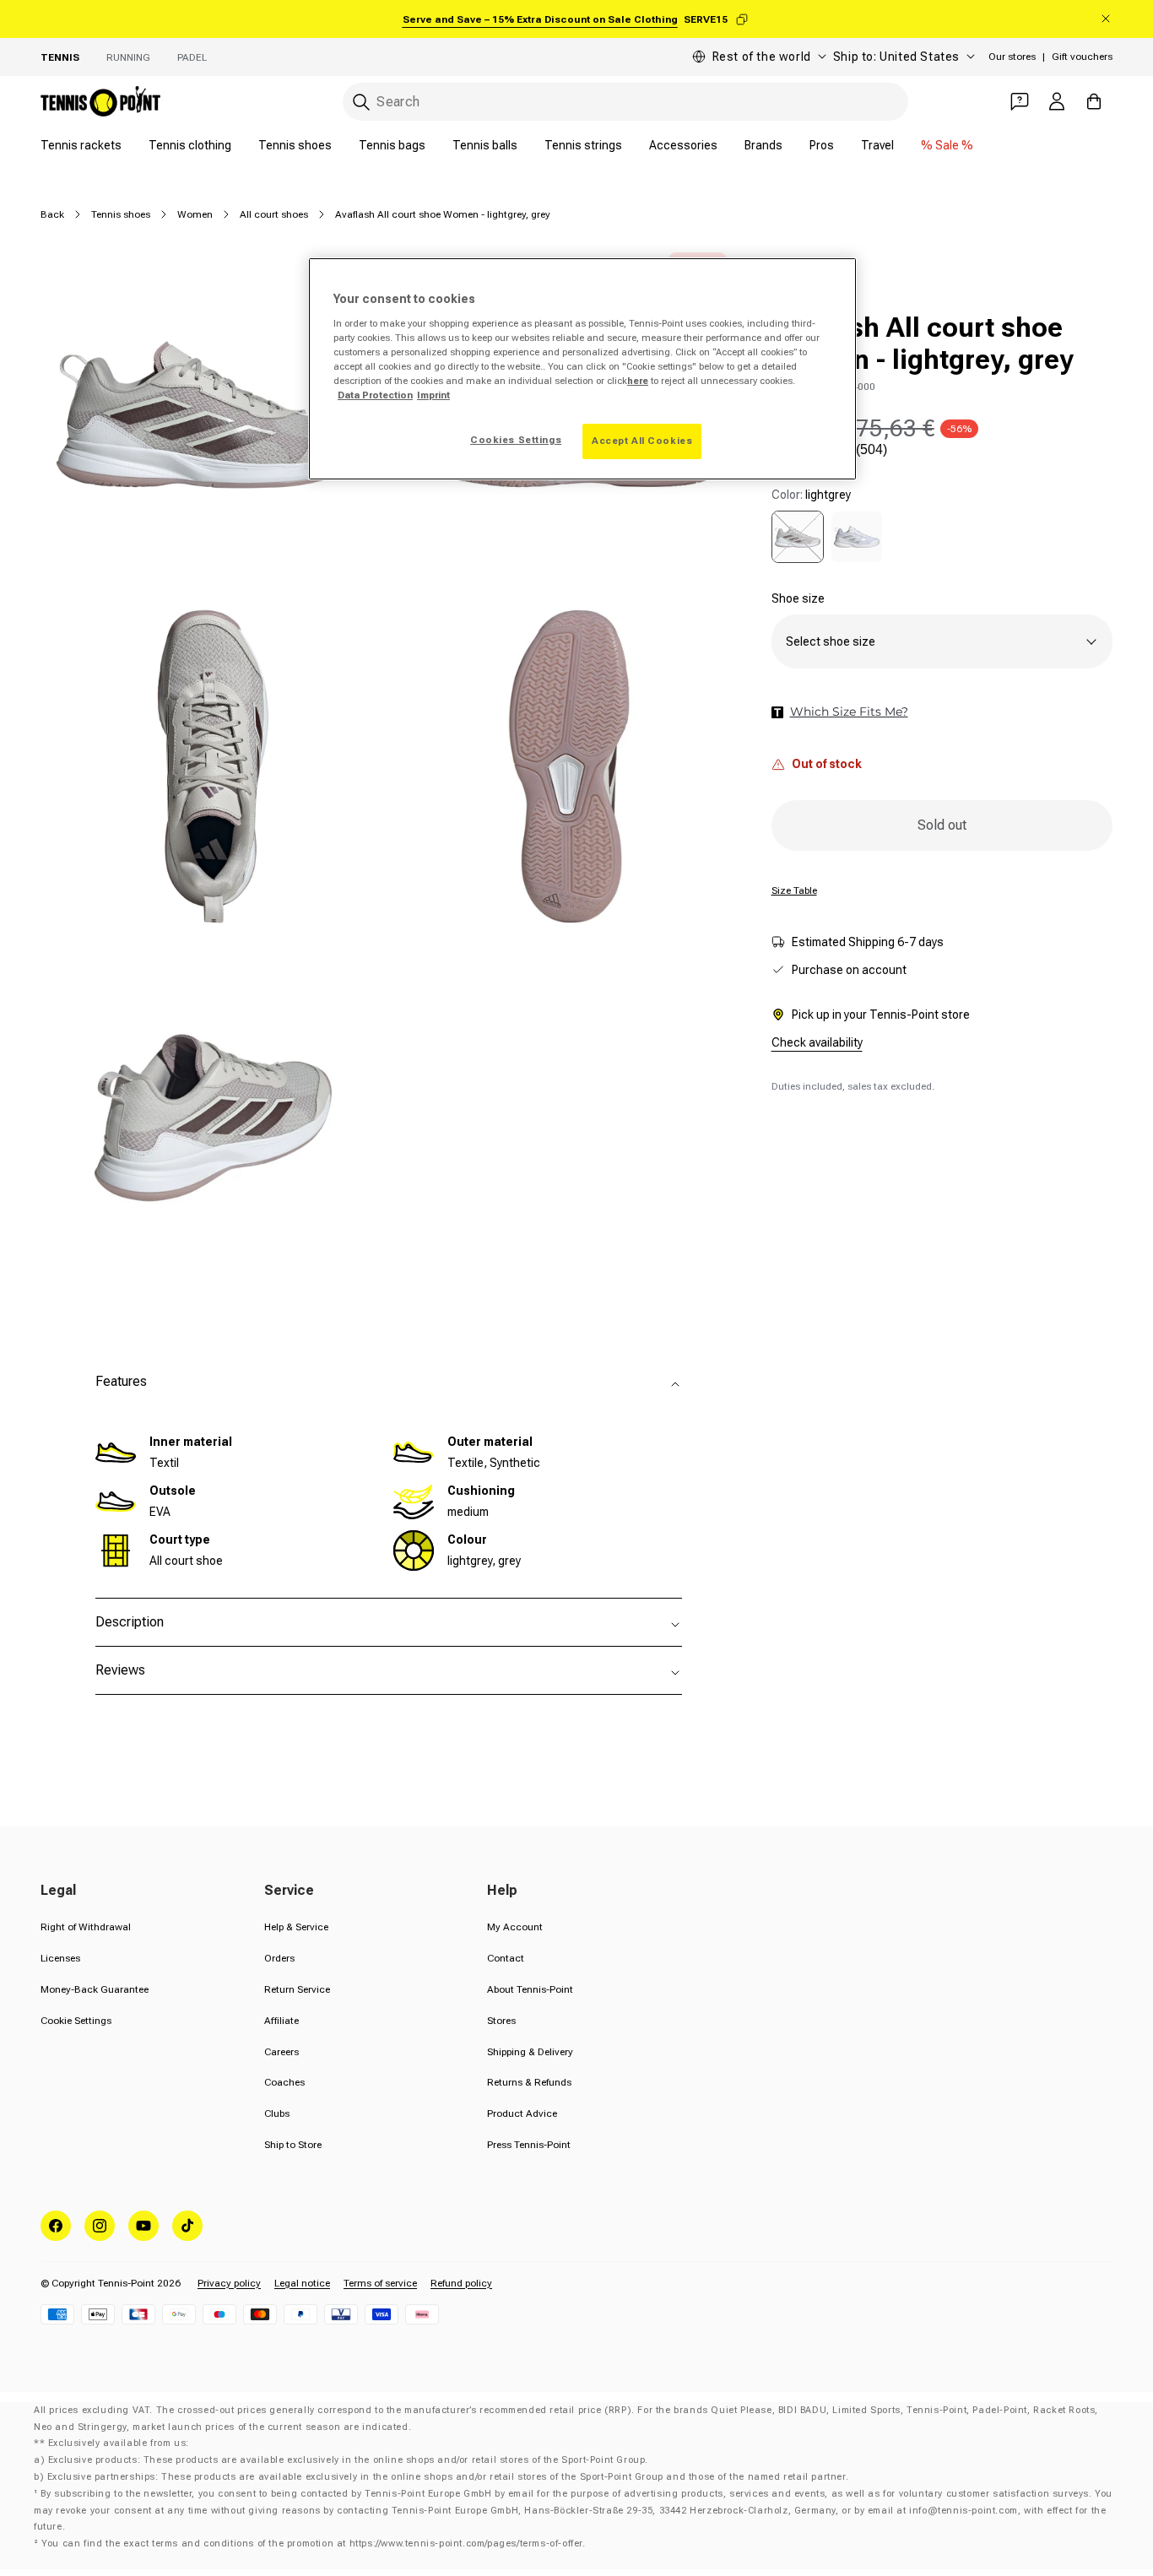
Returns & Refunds (529, 2082)
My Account (515, 1927)
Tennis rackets (81, 145)
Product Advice (522, 2113)
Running (128, 57)
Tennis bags (392, 145)
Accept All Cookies (642, 441)
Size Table (794, 890)
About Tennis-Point (530, 1989)
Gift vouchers (1082, 57)
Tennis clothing (190, 145)
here (638, 381)
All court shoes (274, 214)
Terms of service (380, 2283)
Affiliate (281, 2021)
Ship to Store (293, 2145)
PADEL (192, 57)
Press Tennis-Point (529, 2145)
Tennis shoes (295, 145)
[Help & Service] (1020, 101)
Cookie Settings (76, 2021)
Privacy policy (229, 2283)
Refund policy (461, 2283)
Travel (877, 145)
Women (195, 214)
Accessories (683, 145)
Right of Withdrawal (86, 1927)
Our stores (1012, 57)
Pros (822, 145)
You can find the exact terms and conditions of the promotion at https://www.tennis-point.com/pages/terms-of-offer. (313, 2544)
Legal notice (302, 2283)
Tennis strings (583, 145)
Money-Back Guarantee (95, 1989)
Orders (279, 1958)
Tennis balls (485, 145)
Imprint (433, 395)
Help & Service (296, 1927)
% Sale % (947, 145)
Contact (506, 1958)
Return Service (297, 1989)
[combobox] (625, 102)
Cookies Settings (516, 440)
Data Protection (375, 395)
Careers (281, 2052)
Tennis (60, 57)
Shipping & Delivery (530, 2052)
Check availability (817, 1042)
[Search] (361, 102)
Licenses (60, 1958)
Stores (501, 2021)
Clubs (277, 2113)
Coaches (284, 2082)
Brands (763, 145)
